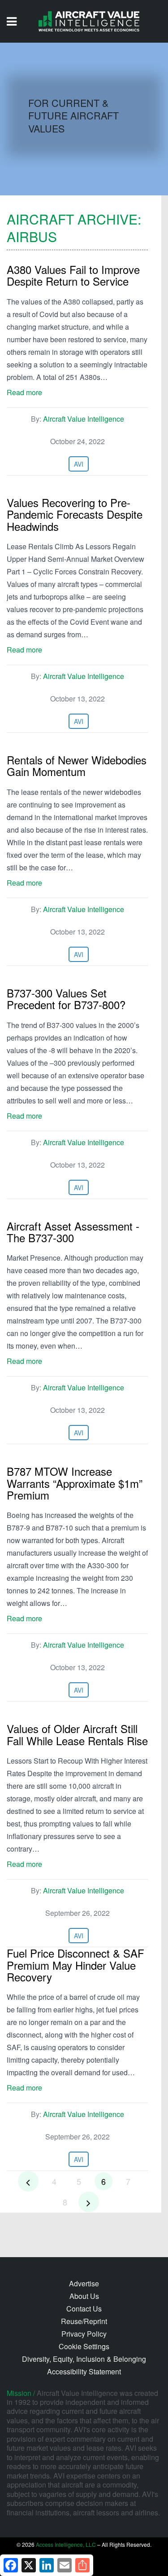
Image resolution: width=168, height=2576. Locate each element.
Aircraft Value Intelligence (84, 419)
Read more (24, 392)
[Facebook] (11, 2565)
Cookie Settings (84, 2346)
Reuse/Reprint (84, 2321)
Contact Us (84, 2309)
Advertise (84, 2283)
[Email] (65, 2565)
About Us (84, 2296)
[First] (28, 2181)
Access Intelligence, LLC (66, 2544)
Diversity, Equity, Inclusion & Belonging (84, 2359)
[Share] (82, 2565)
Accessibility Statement (84, 2371)
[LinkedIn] (47, 2565)
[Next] (89, 2202)
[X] (29, 2565)
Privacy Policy (84, 2334)
